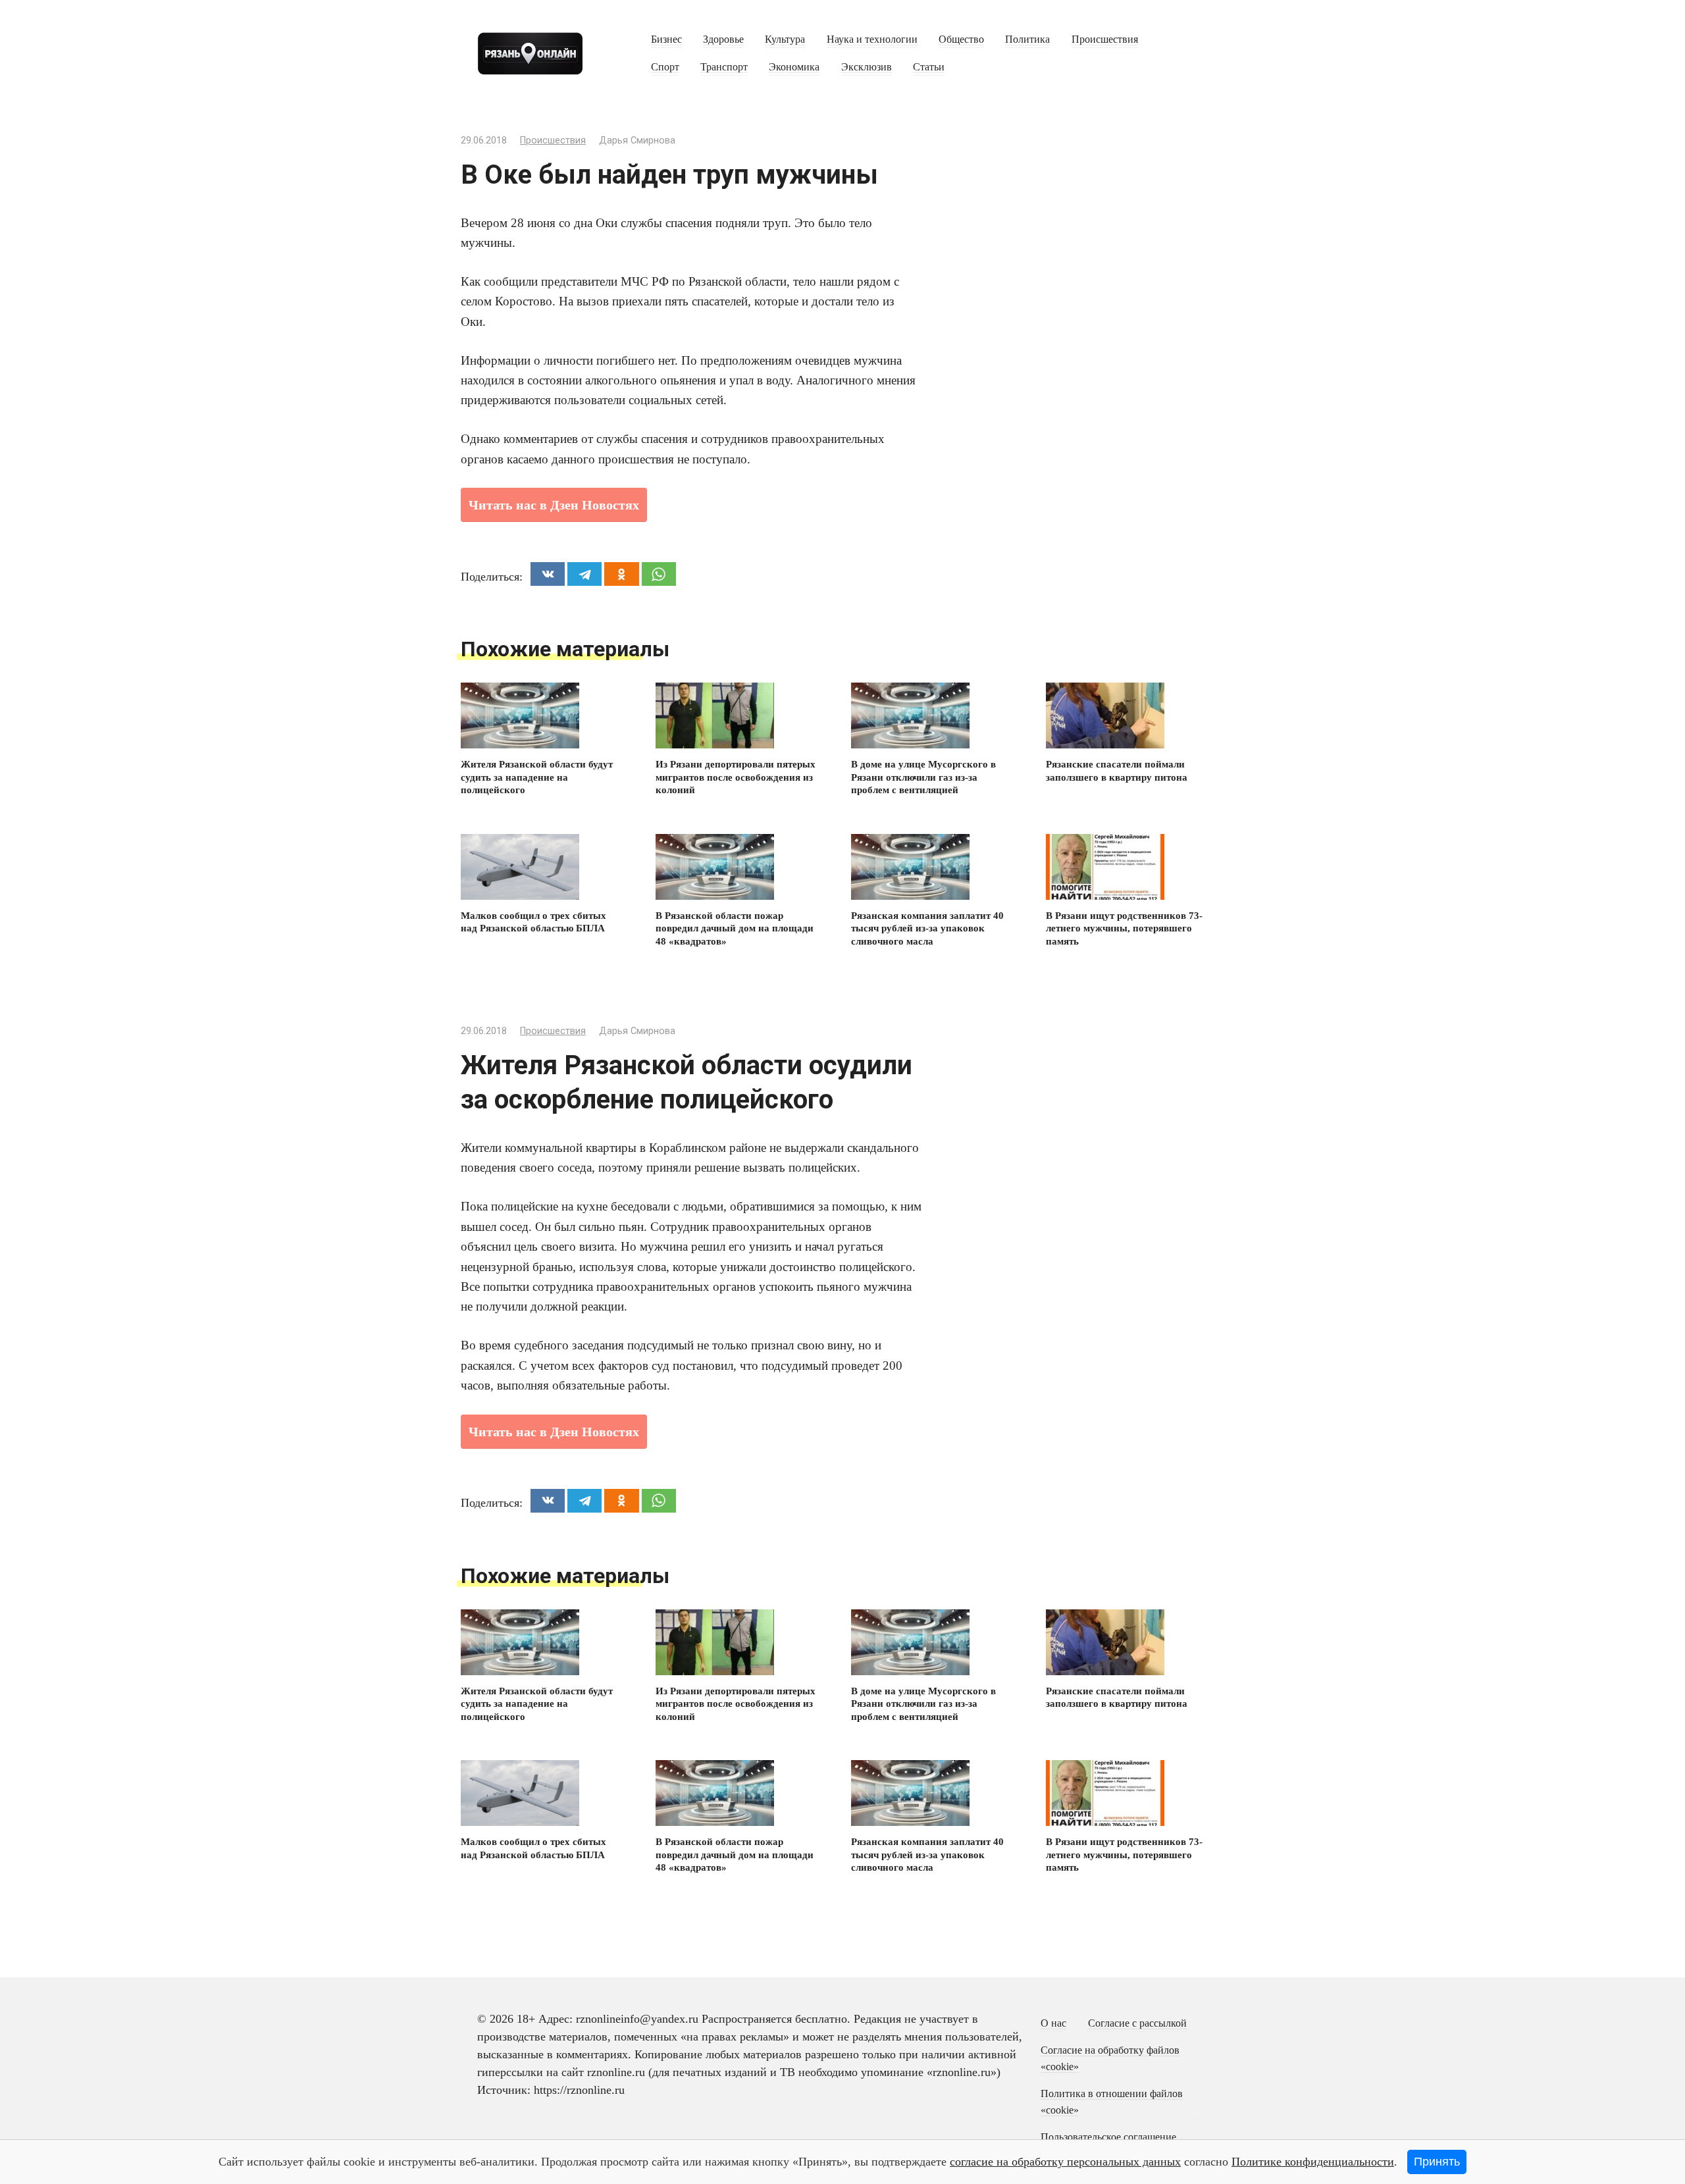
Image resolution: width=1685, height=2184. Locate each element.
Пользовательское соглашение (1108, 2137)
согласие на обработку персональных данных (1065, 2162)
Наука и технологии (872, 39)
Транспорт (724, 67)
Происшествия (1105, 39)
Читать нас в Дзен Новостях (554, 505)
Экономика (794, 67)
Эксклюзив (867, 67)
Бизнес (666, 39)
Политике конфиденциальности (1313, 2162)
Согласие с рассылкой (1137, 2023)
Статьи (929, 67)
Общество (961, 39)
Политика (1027, 39)
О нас (1053, 2023)
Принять (1437, 2162)
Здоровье (723, 39)
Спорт (665, 67)
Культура (785, 39)
